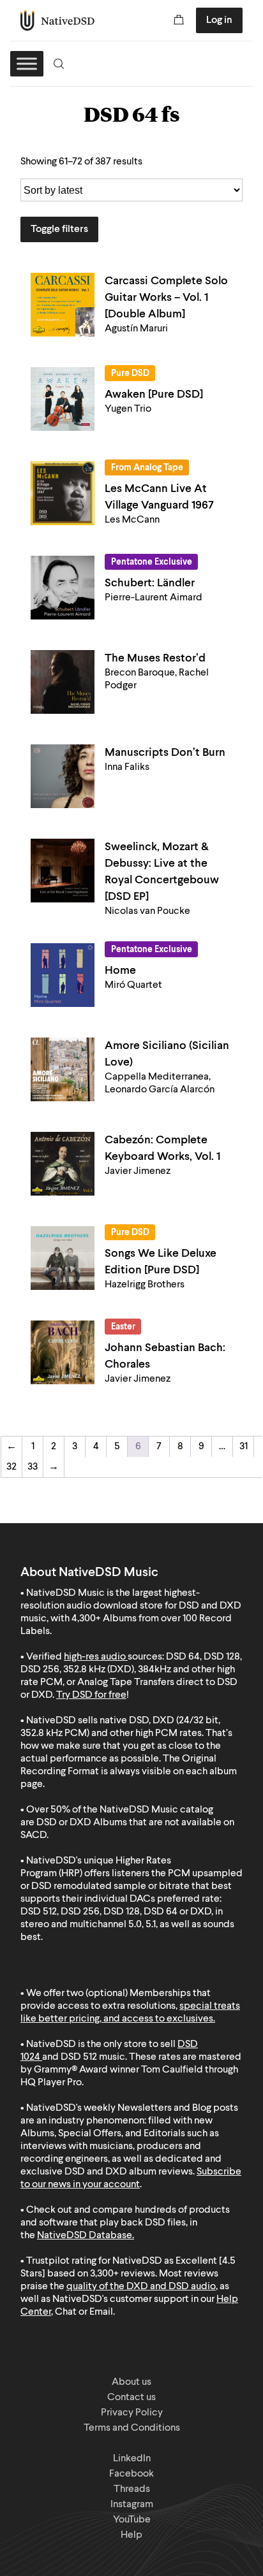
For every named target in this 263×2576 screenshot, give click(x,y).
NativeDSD (58, 20)
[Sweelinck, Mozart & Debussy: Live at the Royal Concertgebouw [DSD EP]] (63, 871)
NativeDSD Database (85, 2236)
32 (11, 1467)
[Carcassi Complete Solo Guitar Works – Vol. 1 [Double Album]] (63, 305)
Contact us (131, 2398)
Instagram (132, 2505)
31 (244, 1447)
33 (33, 1467)
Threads (132, 2489)
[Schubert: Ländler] (63, 588)
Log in (219, 20)
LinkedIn (132, 2459)
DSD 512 (79, 2057)
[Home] (63, 975)
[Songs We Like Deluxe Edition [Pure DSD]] (63, 1258)
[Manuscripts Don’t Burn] (63, 776)
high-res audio (95, 1657)
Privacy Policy (132, 2413)
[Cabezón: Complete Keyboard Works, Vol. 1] (63, 1164)
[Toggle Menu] (27, 63)
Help (131, 2535)
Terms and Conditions (132, 2428)
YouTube (132, 2520)
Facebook (131, 2474)
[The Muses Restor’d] (63, 682)
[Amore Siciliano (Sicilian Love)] (63, 1069)
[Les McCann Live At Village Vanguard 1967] (63, 493)
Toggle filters (59, 229)
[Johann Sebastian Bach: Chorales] (63, 1352)
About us (131, 2382)
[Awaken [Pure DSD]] (63, 399)
